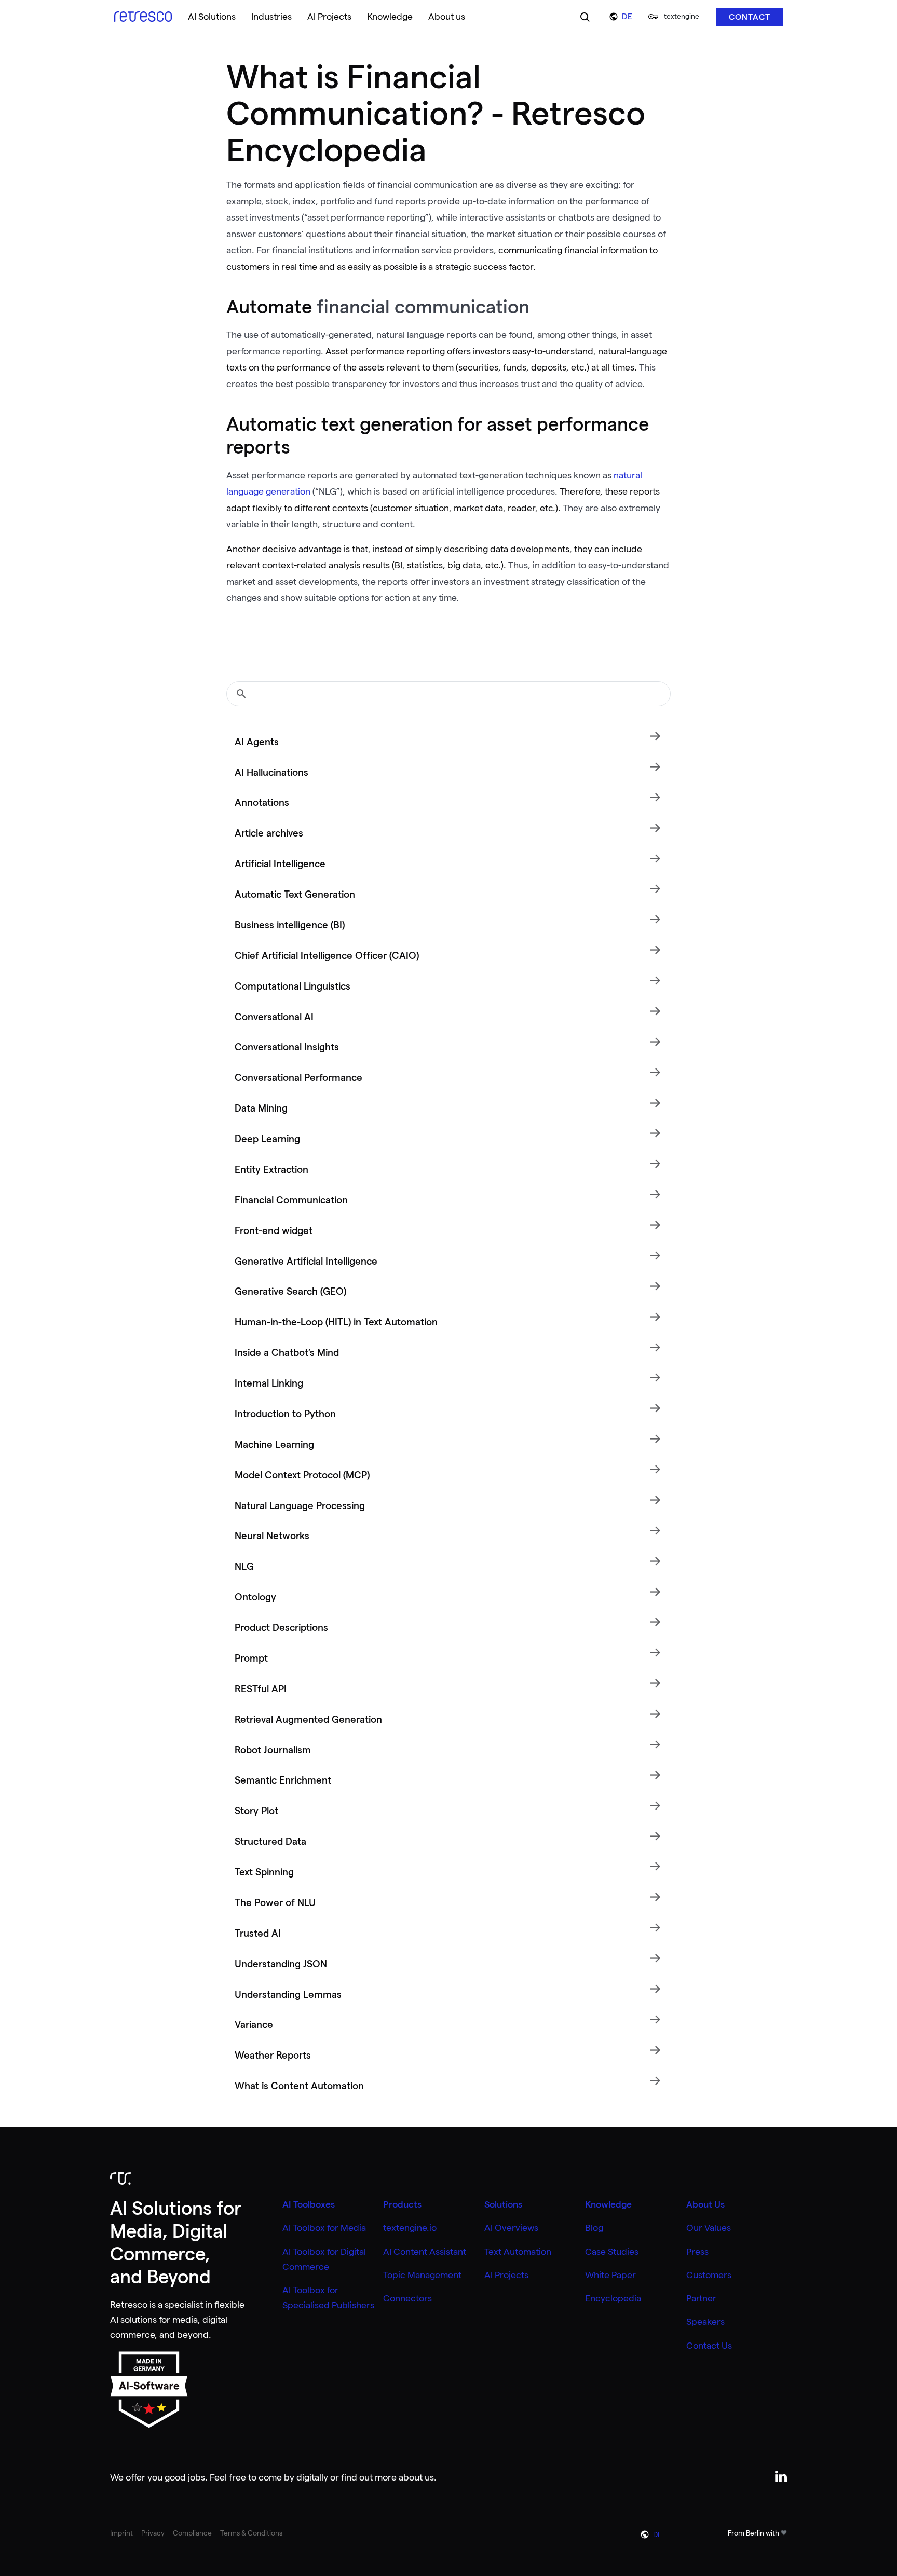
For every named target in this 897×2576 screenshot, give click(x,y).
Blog (594, 2228)
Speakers (705, 2322)
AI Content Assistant (425, 2252)
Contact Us (709, 2346)
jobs (196, 2477)
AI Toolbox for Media (324, 2228)
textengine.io (410, 2228)
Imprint (121, 2533)
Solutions (503, 2204)
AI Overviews (511, 2228)
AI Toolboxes (309, 2204)
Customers (709, 2275)
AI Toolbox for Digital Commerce (324, 2259)
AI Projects (506, 2275)
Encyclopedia (613, 2298)
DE (627, 17)
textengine (682, 16)
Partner (701, 2298)
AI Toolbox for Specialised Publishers (328, 2298)
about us (416, 2477)
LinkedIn (781, 2476)
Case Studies (612, 2252)
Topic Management (422, 2275)
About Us (705, 2204)
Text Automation (518, 2252)
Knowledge (608, 2204)
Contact (750, 17)
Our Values (709, 2228)
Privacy (153, 2533)
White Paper (610, 2275)
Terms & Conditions (251, 2533)
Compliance (192, 2533)
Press (697, 2252)
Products (402, 2204)
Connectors (407, 2298)
